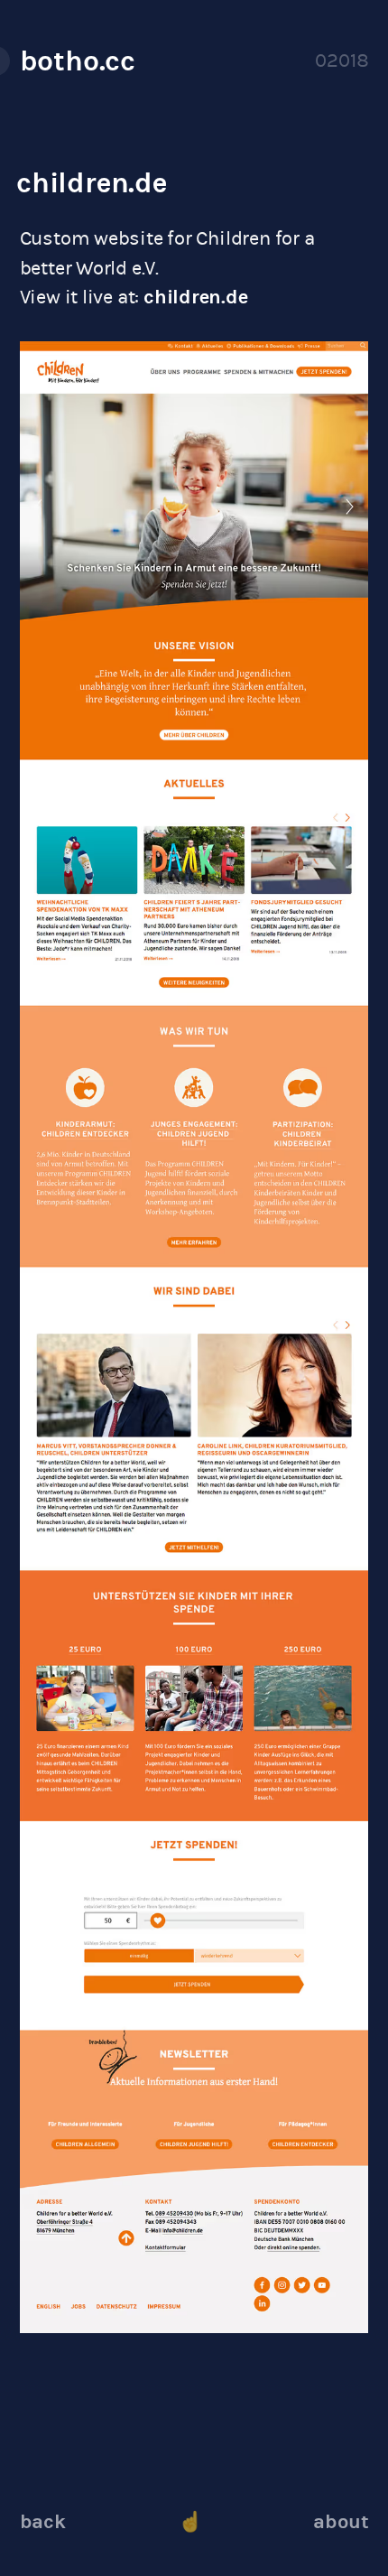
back (43, 2521)
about (341, 2521)
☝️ (190, 2521)
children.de (92, 182)
